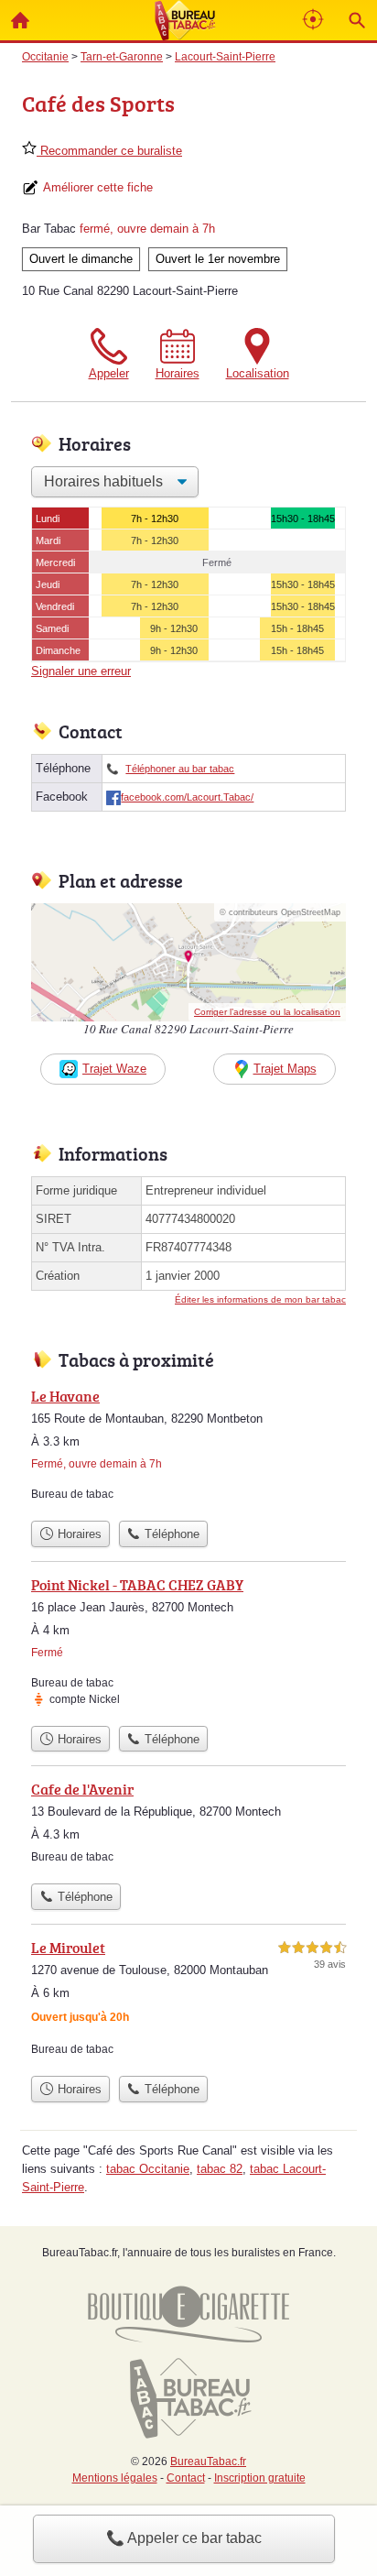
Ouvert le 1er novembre (218, 259)
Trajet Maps (285, 1069)
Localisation (258, 373)
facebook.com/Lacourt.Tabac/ (187, 797)
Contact (186, 2478)
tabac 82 (220, 2169)
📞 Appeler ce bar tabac (184, 2538)
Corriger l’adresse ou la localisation (267, 1012)
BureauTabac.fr (208, 2461)
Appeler (109, 373)
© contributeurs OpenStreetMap (280, 912)
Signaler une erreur (81, 671)
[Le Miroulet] (188, 2002)
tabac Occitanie (148, 2169)
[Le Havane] (188, 1448)
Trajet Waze (114, 1069)
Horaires (178, 373)
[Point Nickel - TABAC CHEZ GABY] (188, 1645)
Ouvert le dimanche (81, 259)
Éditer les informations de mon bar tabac (260, 1299)
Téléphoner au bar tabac (180, 769)
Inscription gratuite (260, 2478)
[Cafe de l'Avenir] (188, 1826)
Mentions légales (115, 2478)
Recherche (357, 20)
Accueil (20, 20)
